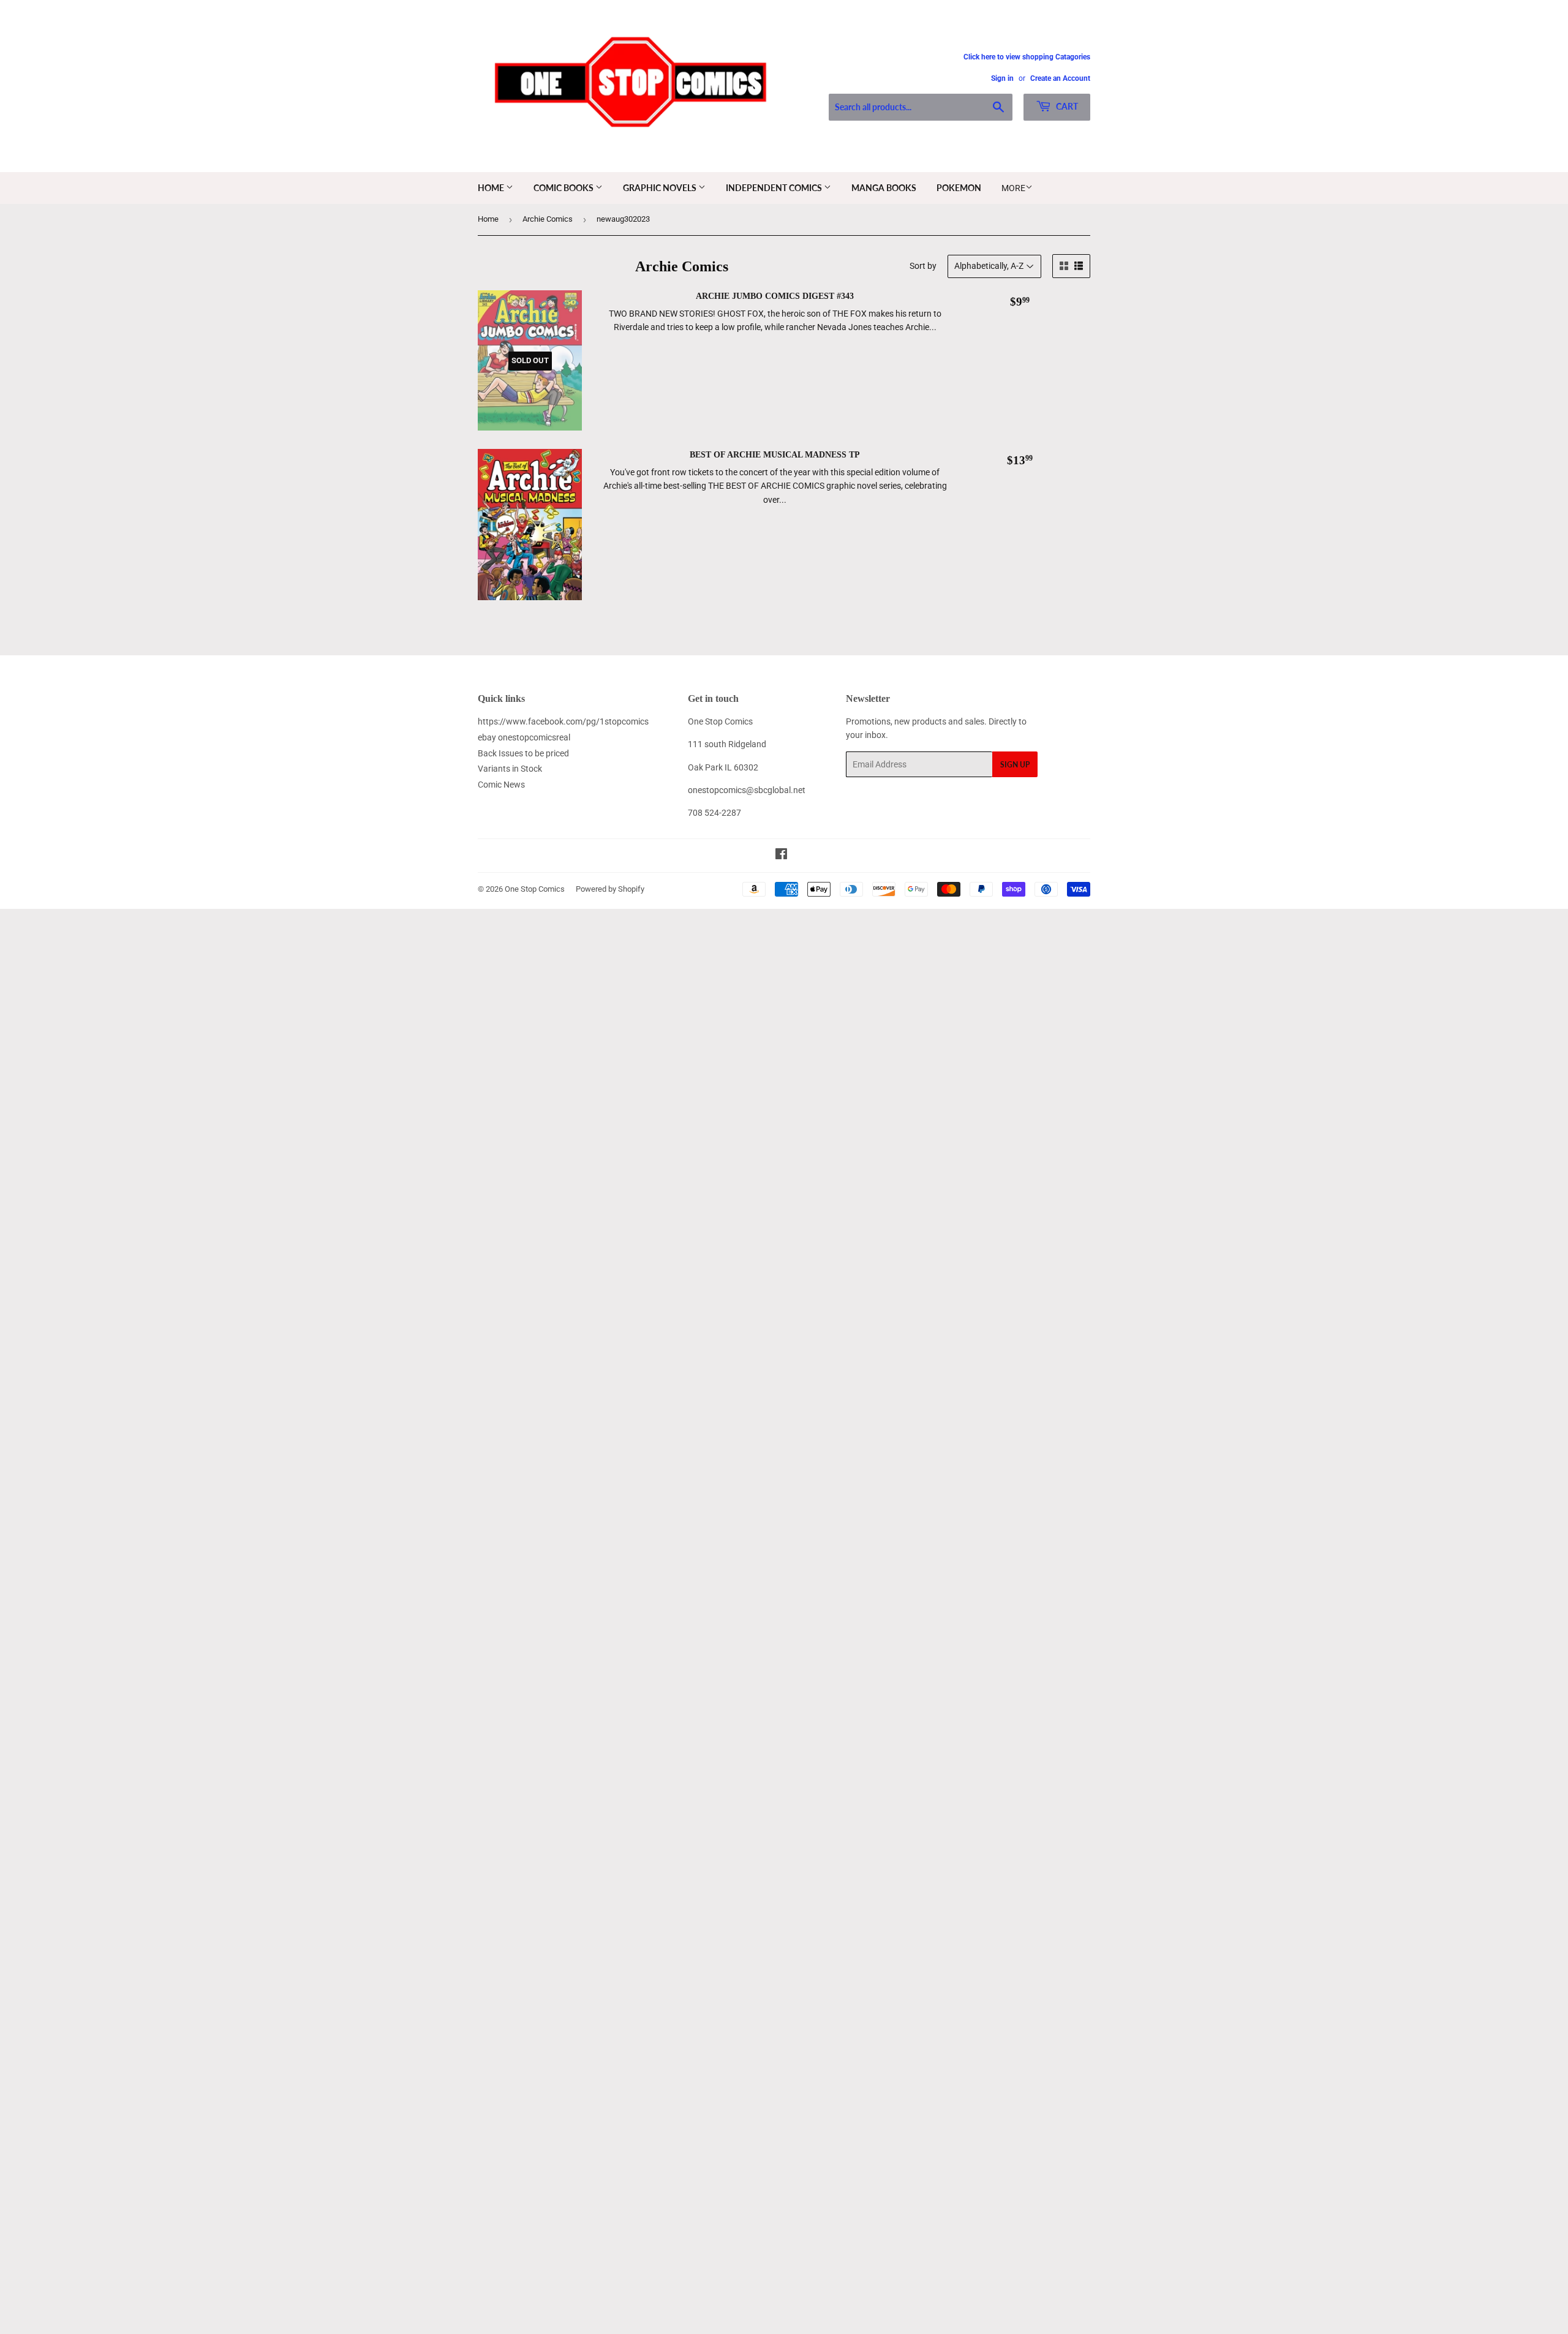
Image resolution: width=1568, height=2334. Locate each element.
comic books (564, 188)
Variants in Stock (510, 769)
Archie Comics (548, 219)
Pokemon (959, 188)
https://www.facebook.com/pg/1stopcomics (563, 721)
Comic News (501, 785)
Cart (1066, 106)
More (1013, 188)
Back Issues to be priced (523, 753)
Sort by (923, 266)
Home (492, 188)
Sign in (1002, 78)
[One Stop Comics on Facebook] (781, 856)
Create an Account (1060, 78)
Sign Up (1015, 765)
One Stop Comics (535, 889)
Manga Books (884, 188)
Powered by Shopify (610, 889)
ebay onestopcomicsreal (524, 737)
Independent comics (775, 188)
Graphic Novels (661, 188)
